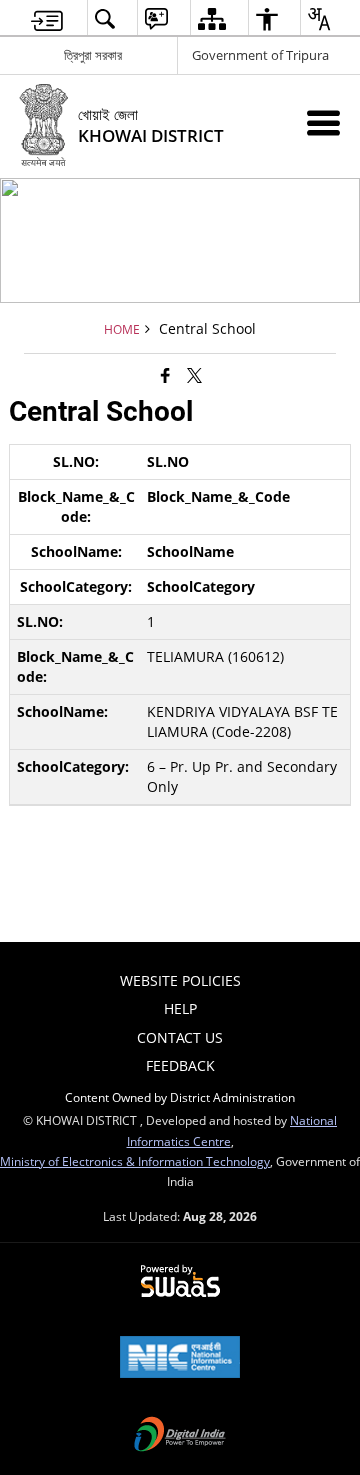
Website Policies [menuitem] (180, 980)
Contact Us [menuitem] (180, 1037)
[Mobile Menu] (323, 122)
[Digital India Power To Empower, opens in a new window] (180, 1436)
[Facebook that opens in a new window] (165, 375)
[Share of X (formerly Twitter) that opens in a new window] (194, 375)
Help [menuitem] (180, 1008)
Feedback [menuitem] (180, 1065)
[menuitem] (47, 18)
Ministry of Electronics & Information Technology (135, 1161)
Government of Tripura (260, 55)
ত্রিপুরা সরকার (93, 55)
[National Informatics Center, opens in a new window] (180, 1359)
